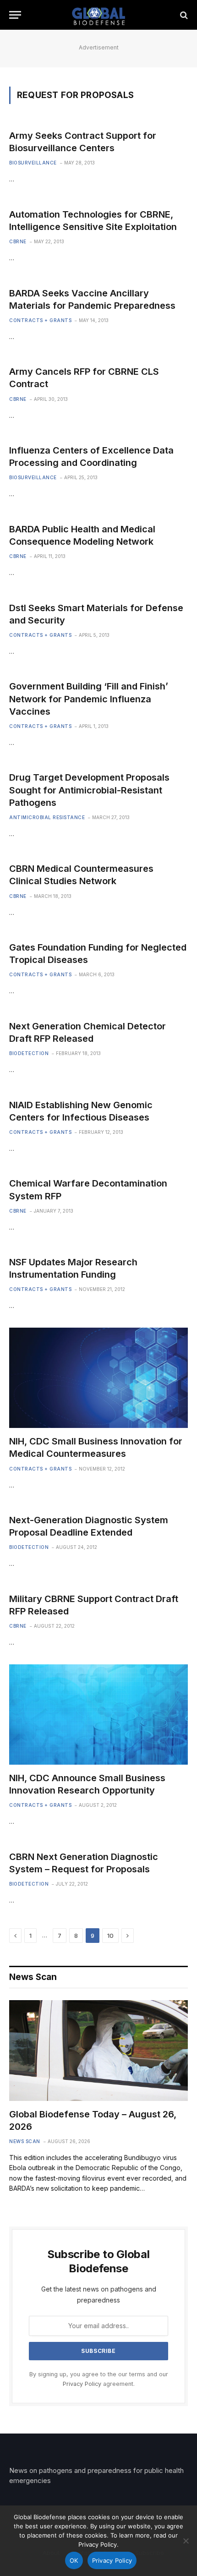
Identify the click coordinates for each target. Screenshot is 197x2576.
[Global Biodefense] (99, 15)
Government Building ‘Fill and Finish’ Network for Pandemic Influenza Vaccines (89, 699)
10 (110, 1936)
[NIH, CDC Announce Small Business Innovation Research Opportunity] (98, 1715)
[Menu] (15, 15)
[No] (186, 2541)
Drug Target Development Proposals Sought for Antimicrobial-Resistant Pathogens (89, 790)
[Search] (183, 15)
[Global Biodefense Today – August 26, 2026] (98, 2050)
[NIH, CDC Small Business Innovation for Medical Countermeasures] (98, 1378)
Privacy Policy (82, 2384)
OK (74, 2560)
